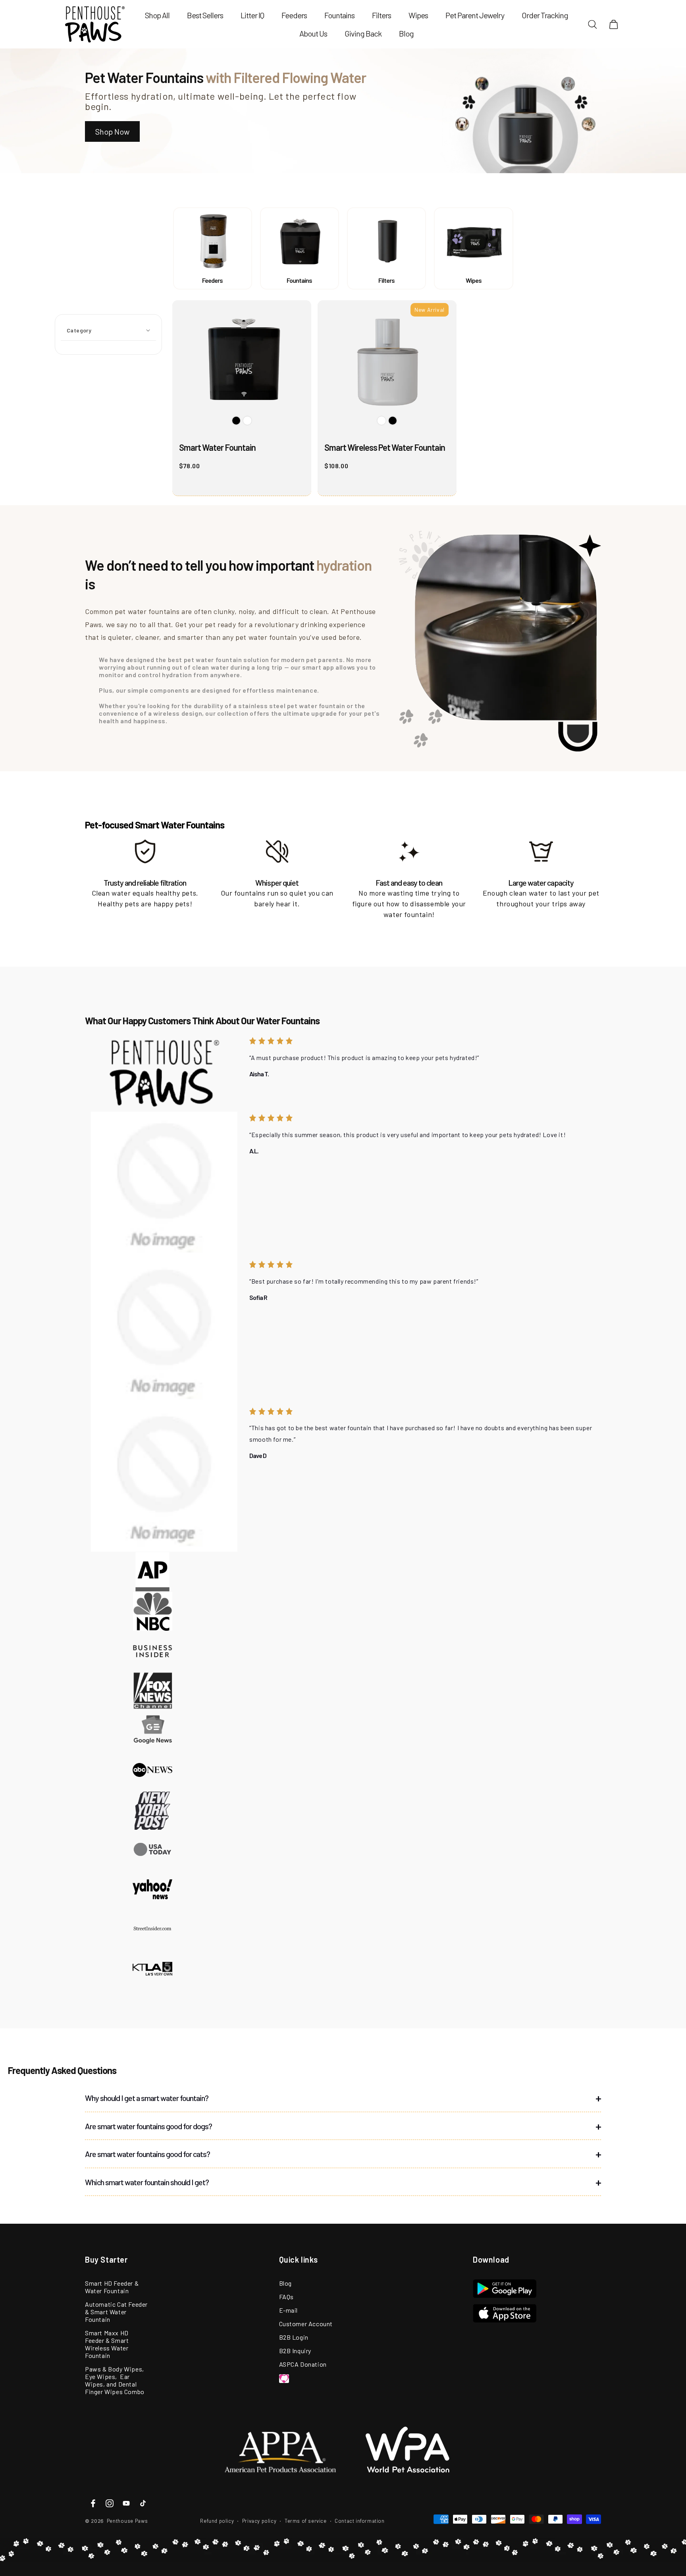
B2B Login (294, 2337)
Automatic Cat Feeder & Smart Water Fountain (116, 2312)
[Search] (593, 24)
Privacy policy (259, 2521)
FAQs (286, 2297)
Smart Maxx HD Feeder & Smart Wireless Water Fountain (107, 2344)
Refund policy (217, 2521)
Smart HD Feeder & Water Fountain (112, 2287)
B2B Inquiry (295, 2351)
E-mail (289, 2310)
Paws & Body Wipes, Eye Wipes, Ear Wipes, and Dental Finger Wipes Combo (115, 2380)
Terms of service (306, 2521)
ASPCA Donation (303, 2364)
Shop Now (112, 131)
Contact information (359, 2521)
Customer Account (306, 2324)
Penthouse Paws (127, 2521)
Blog (285, 2283)
